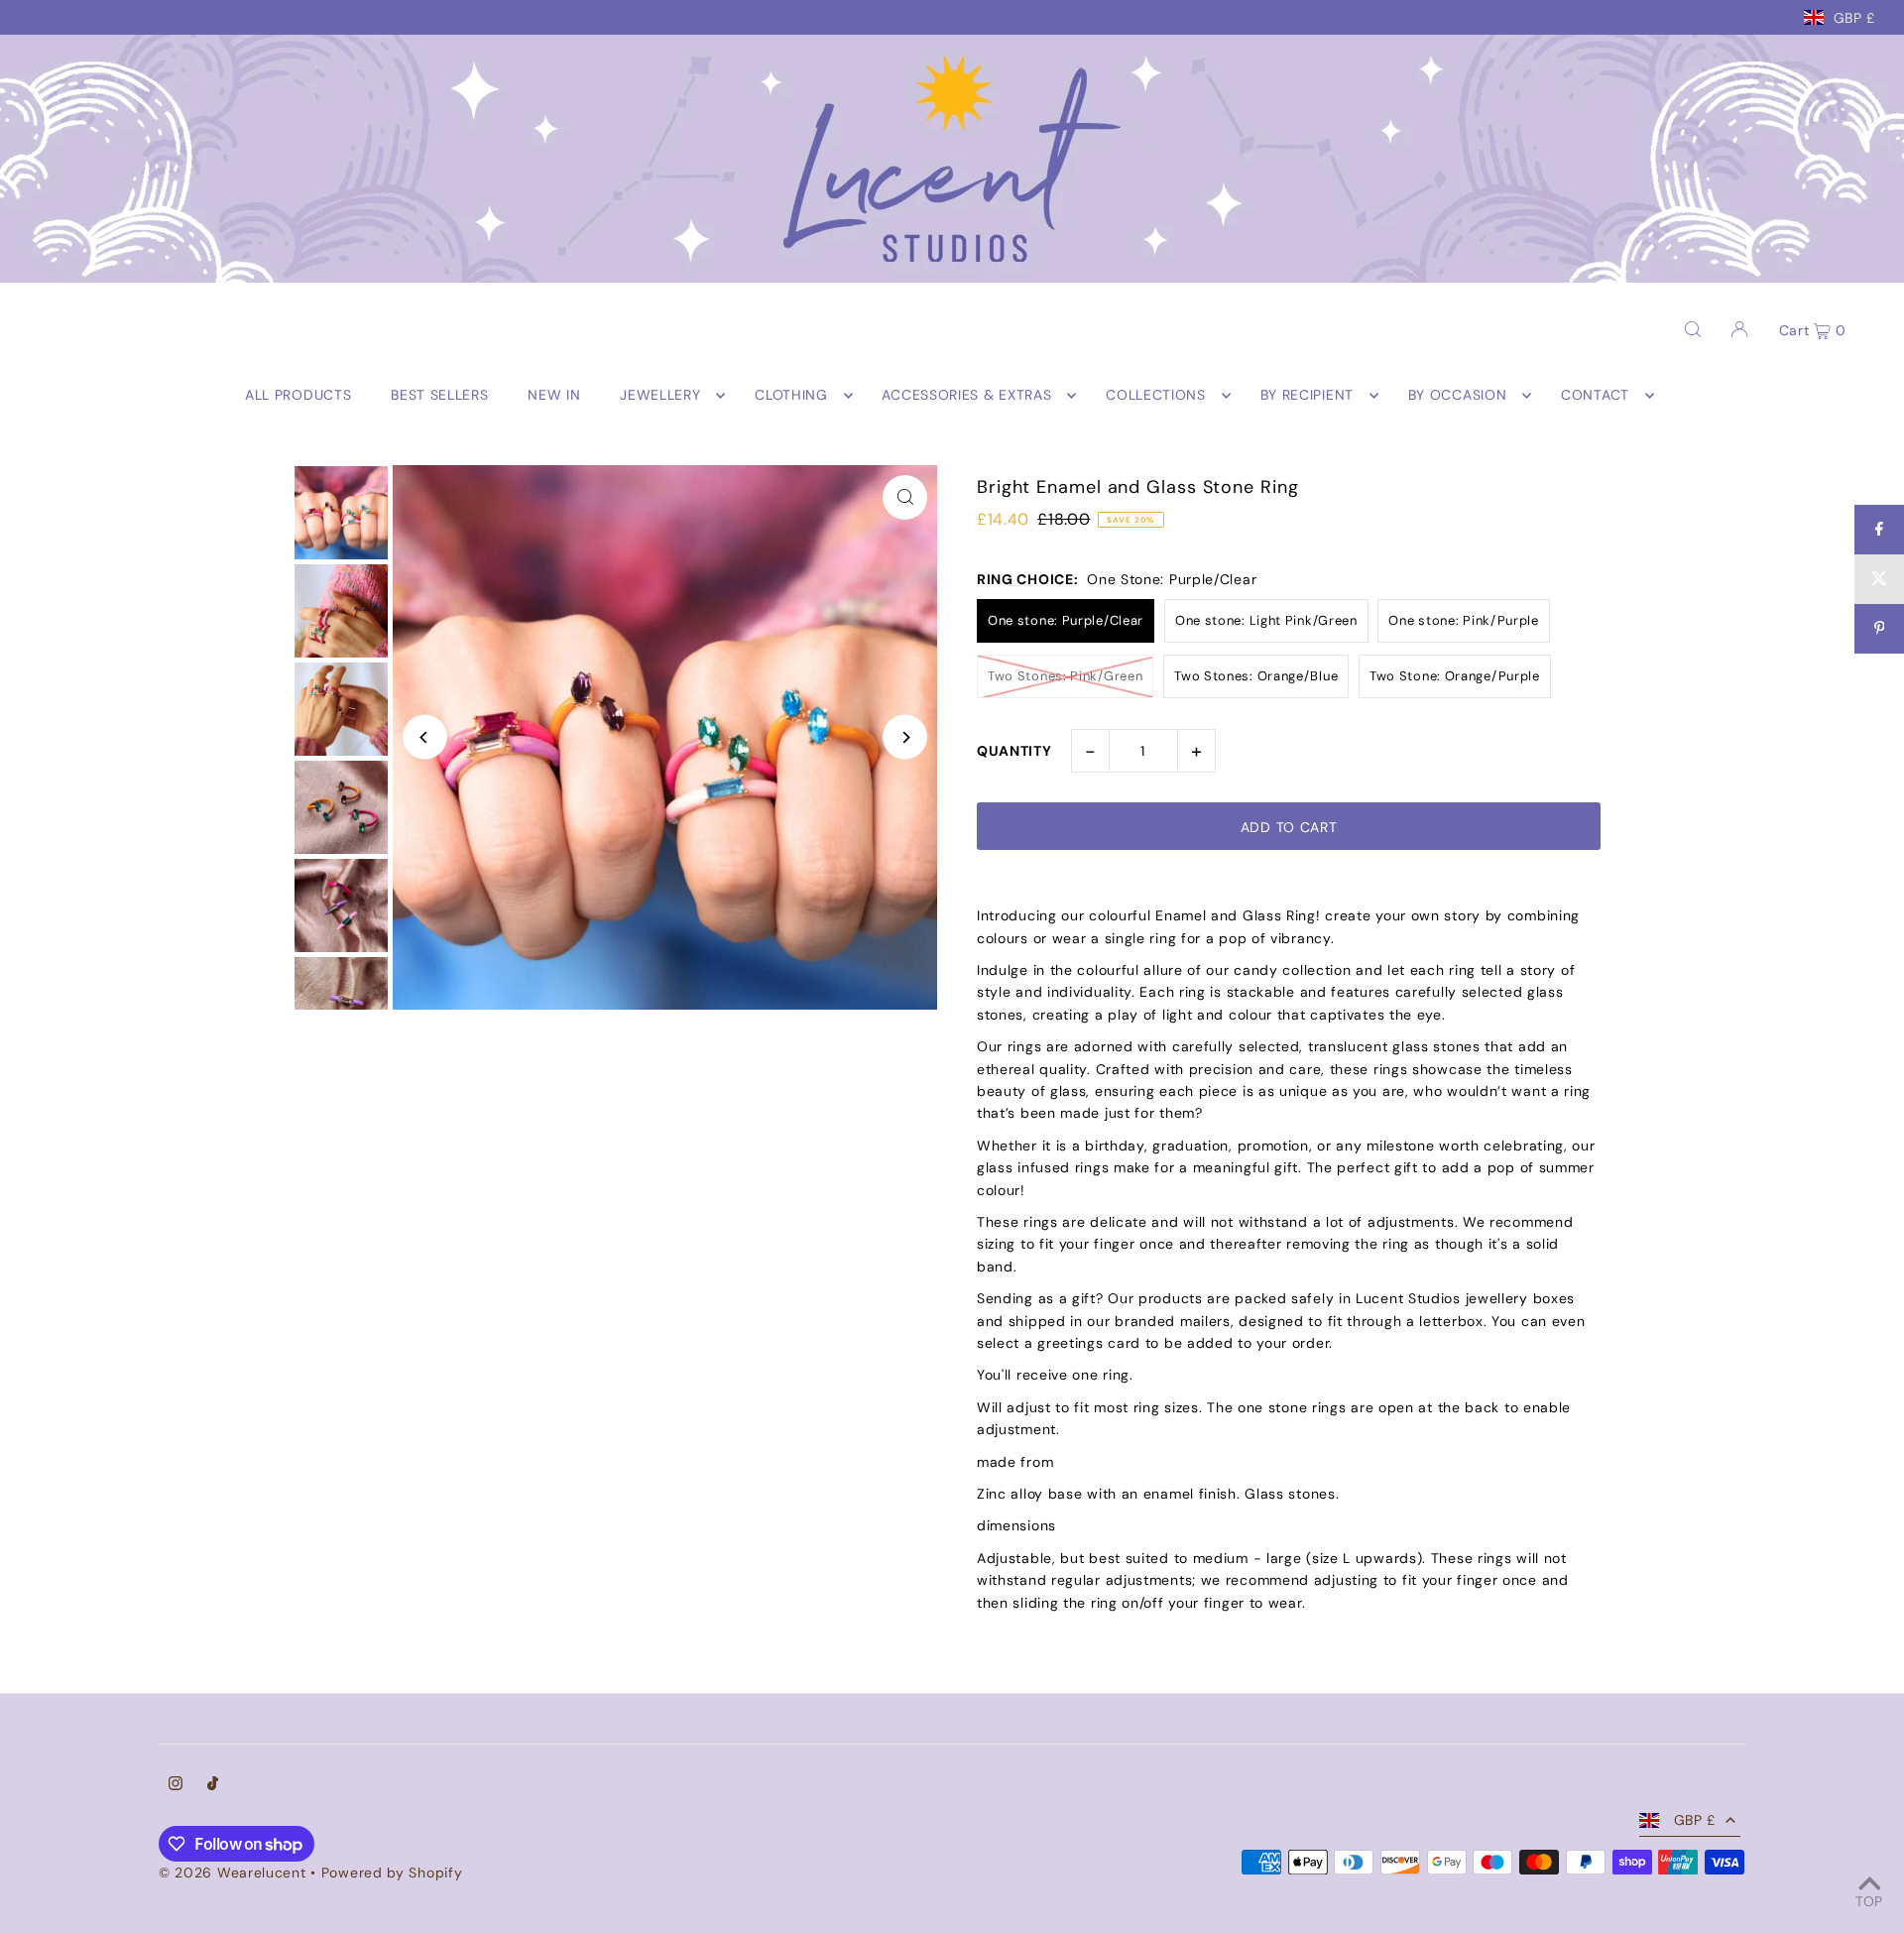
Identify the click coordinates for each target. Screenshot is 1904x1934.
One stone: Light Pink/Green (1266, 620)
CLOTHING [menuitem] (791, 396)
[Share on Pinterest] (1879, 629)
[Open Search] (1693, 328)
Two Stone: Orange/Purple (1455, 676)
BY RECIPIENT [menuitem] (1307, 396)
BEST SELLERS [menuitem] (439, 396)
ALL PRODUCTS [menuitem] (298, 396)
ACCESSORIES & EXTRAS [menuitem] (966, 396)
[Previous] (425, 737)
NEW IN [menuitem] (554, 396)
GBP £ (1855, 17)
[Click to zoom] (905, 497)
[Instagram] (176, 1785)
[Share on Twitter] (1879, 579)
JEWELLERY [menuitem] (660, 396)
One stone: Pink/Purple (1463, 620)
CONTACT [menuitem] (1595, 396)
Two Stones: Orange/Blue (1256, 676)
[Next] (905, 737)
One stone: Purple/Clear (1066, 620)
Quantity (1014, 751)
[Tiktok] (213, 1785)
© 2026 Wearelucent (233, 1873)
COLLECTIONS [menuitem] (1156, 396)
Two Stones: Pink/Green (1065, 676)
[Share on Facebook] (1879, 530)
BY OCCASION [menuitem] (1458, 396)
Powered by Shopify (392, 1873)
